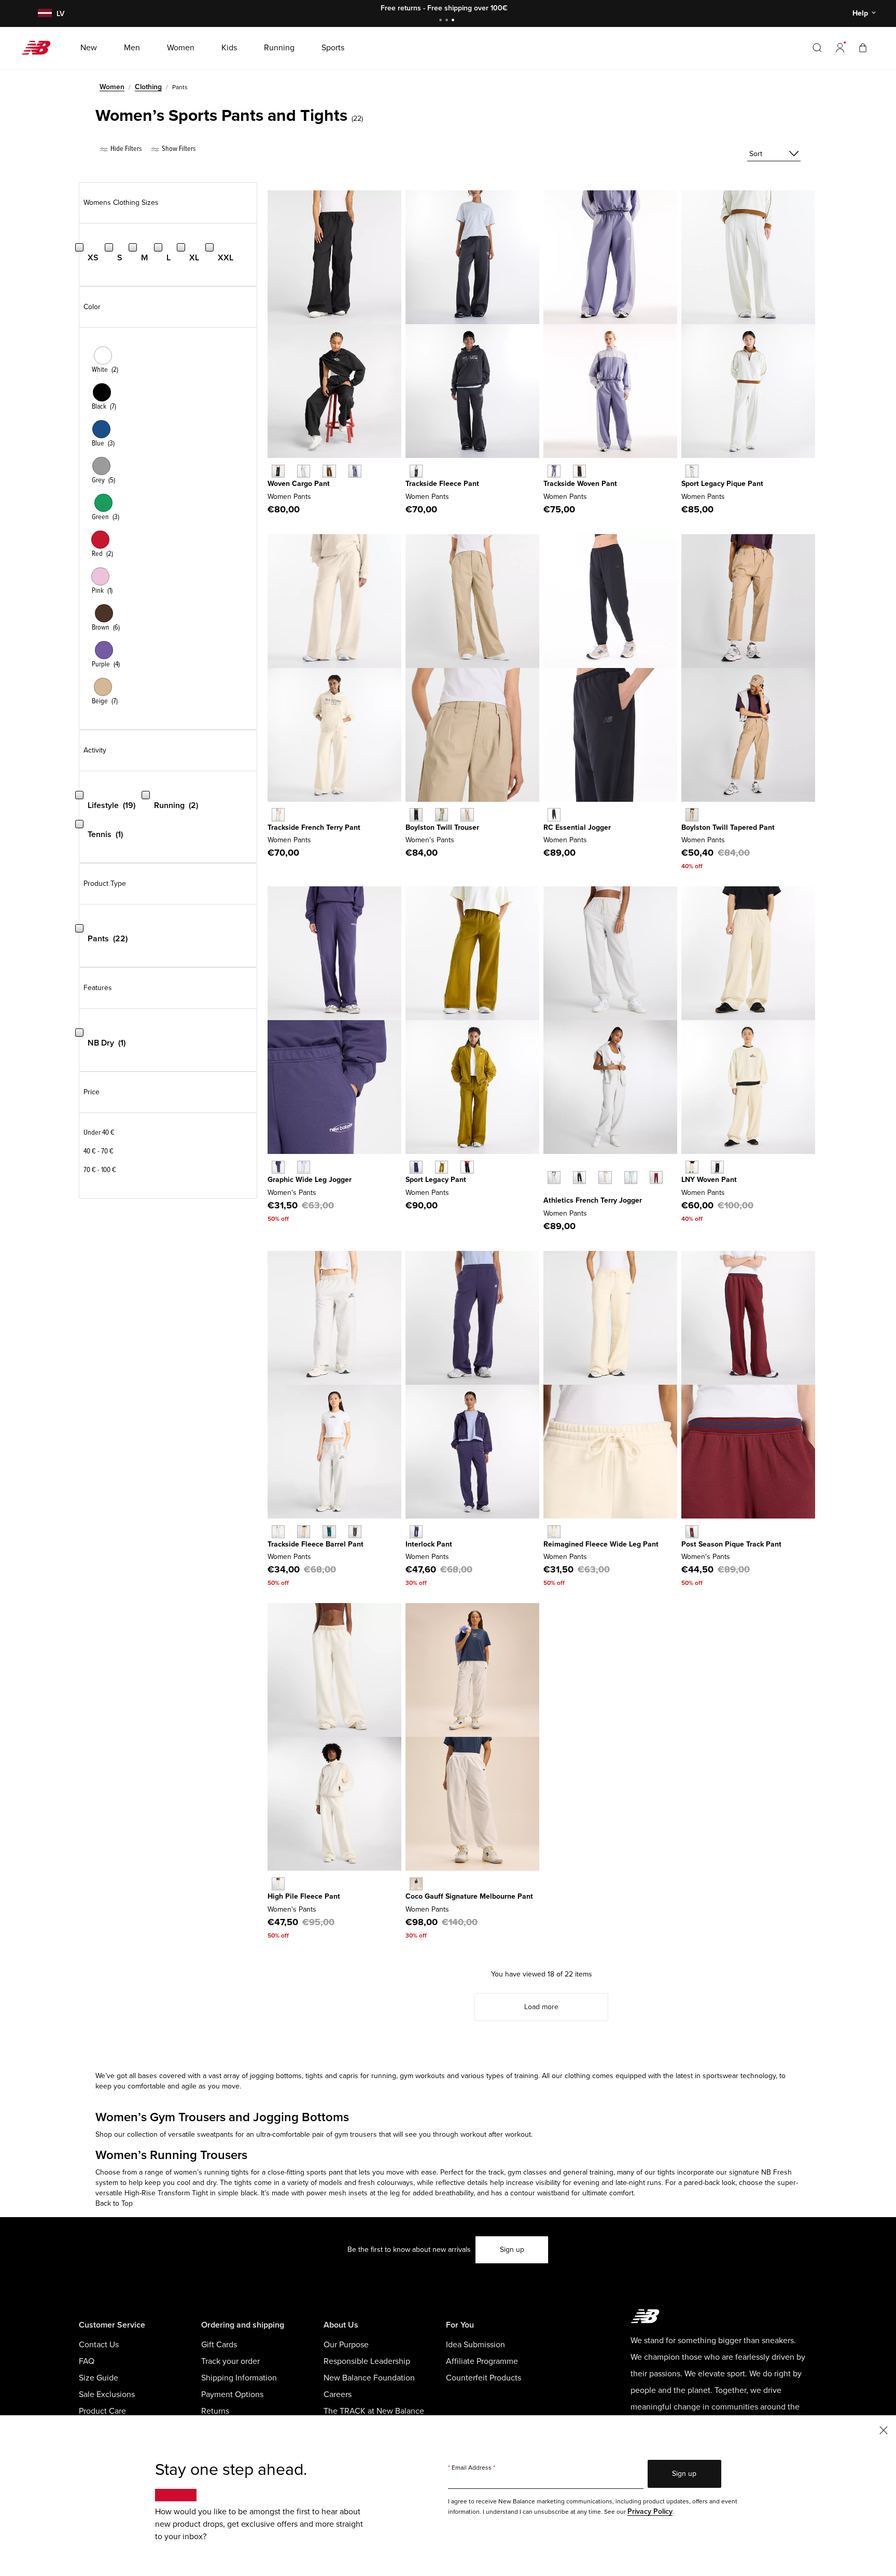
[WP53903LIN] (554, 1532)
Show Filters (178, 149)
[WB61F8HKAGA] (692, 1167)
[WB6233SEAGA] (692, 471)
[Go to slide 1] (442, 21)
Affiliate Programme (482, 2361)
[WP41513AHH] (554, 1178)
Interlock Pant (429, 1544)
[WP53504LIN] (304, 471)
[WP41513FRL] (631, 1178)
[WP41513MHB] (656, 1178)
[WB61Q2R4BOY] (416, 1532)
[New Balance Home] (40, 48)
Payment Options (232, 2394)
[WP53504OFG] (355, 471)
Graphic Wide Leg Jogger (310, 1180)
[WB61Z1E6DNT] (467, 1167)
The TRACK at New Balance (374, 2411)
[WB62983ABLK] (416, 471)
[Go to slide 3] (454, 21)
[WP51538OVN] (442, 814)
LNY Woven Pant (709, 1180)
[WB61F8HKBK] (717, 1167)
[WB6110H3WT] (416, 1884)
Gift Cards (219, 2345)
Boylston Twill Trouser (442, 827)
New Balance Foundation (369, 2378)
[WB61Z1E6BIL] (442, 1167)
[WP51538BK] (416, 814)
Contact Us (99, 2345)
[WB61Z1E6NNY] (416, 1167)
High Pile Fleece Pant (304, 1896)
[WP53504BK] (278, 471)
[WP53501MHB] (692, 1532)
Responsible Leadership (367, 2361)
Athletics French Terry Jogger (593, 1200)
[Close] (884, 2429)
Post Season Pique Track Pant (731, 1544)
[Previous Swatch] (549, 1166)
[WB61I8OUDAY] (304, 1167)
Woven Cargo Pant (299, 484)
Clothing (148, 87)
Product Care (102, 2411)
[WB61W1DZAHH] (278, 1532)
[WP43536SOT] (692, 814)
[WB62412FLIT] (278, 814)
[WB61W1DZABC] (304, 1532)
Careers (338, 2394)
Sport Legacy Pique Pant (722, 484)
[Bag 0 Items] (863, 47)
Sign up (512, 2250)
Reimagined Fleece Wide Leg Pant (601, 1544)
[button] (840, 48)
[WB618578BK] (554, 814)
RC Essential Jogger (577, 827)
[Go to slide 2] (448, 21)
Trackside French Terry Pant (314, 827)
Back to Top (114, 2203)
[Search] (817, 48)
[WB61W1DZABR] (355, 1532)
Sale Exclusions (107, 2394)
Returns (215, 2411)
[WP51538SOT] (467, 814)
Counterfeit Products (484, 2378)
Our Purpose (346, 2345)
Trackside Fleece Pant (442, 484)
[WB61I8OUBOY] (278, 1167)
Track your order (230, 2361)
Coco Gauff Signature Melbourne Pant (469, 1896)
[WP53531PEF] (278, 1884)
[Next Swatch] (549, 1193)
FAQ (87, 2361)
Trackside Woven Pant (580, 484)
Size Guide (99, 2378)
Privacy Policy (650, 2511)
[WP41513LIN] (605, 1178)
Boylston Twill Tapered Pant (728, 827)
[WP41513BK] (579, 1178)
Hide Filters (125, 149)
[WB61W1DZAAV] (329, 1532)
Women (112, 87)
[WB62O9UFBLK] (579, 471)
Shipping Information (239, 2378)
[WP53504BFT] (329, 471)
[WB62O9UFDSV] (554, 471)
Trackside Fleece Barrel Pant (316, 1544)
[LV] (44, 14)
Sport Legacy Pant (436, 1180)
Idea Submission (475, 2345)
